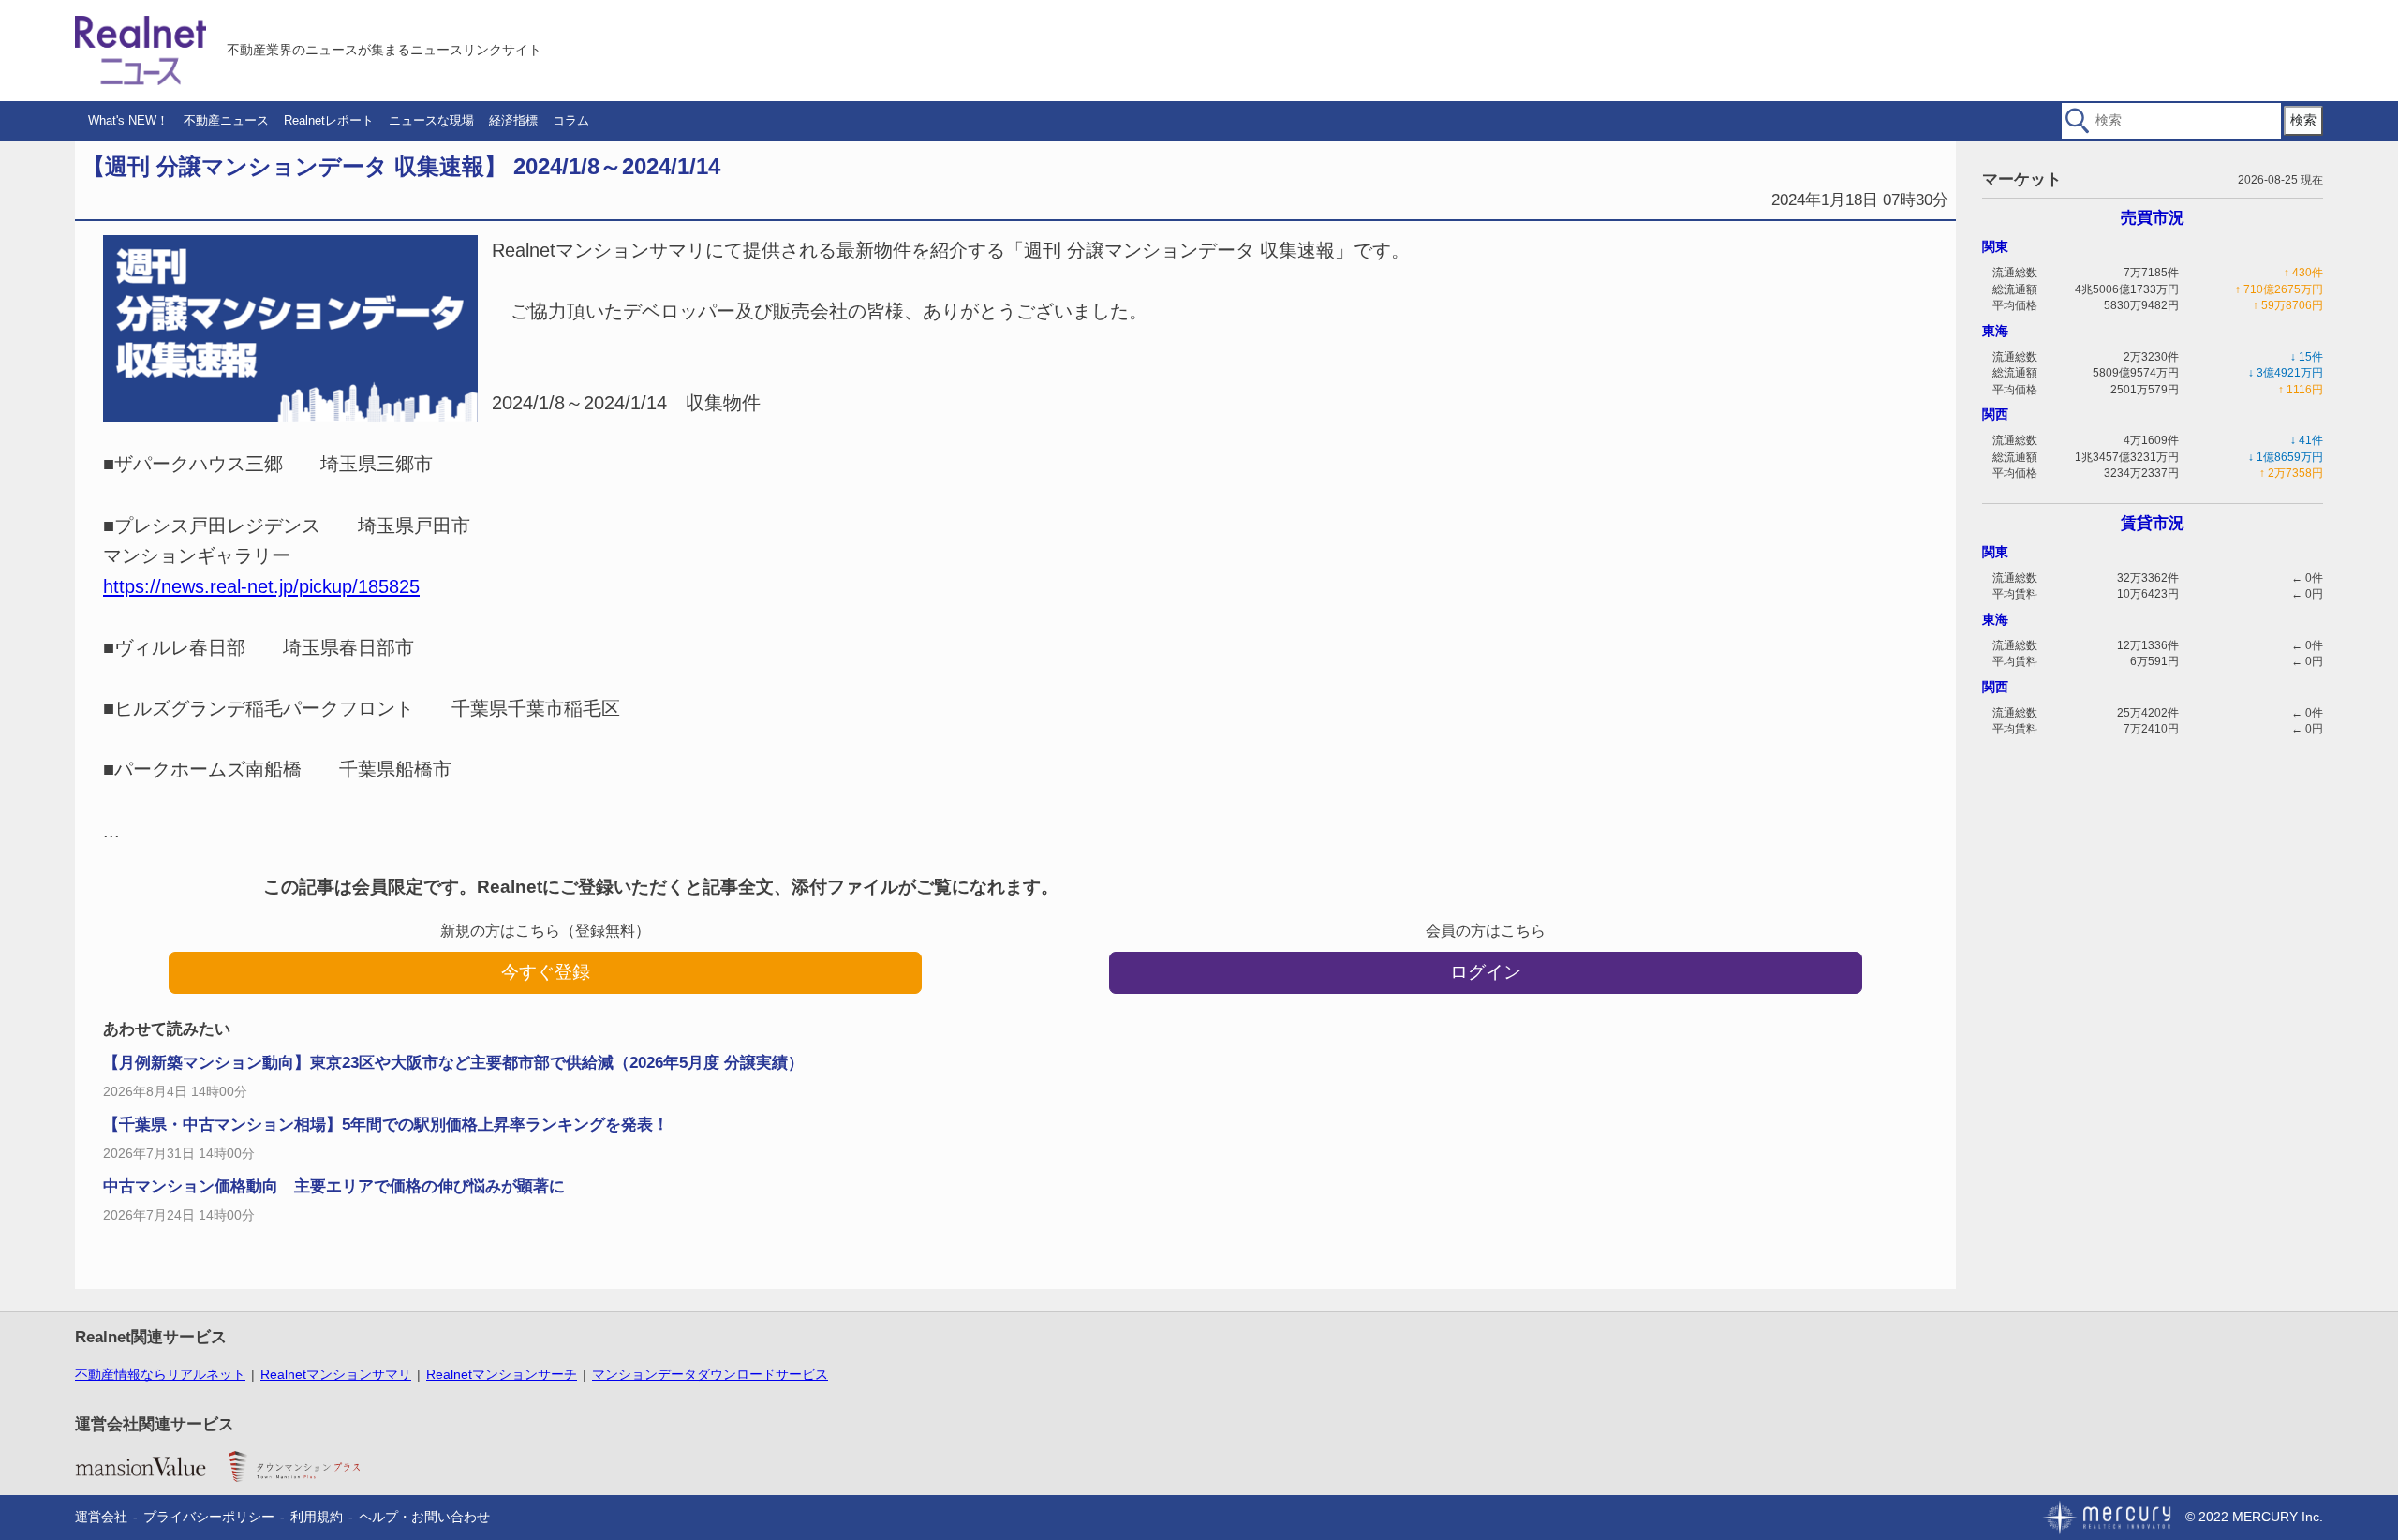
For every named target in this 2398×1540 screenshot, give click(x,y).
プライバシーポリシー (209, 1517)
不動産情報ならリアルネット (160, 1374)
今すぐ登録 (546, 972)
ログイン (1486, 972)
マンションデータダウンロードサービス (710, 1374)
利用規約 (317, 1517)
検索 (2303, 120)
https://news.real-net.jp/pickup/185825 (261, 586)
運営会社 (101, 1517)
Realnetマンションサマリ (336, 1374)
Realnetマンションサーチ (502, 1374)
